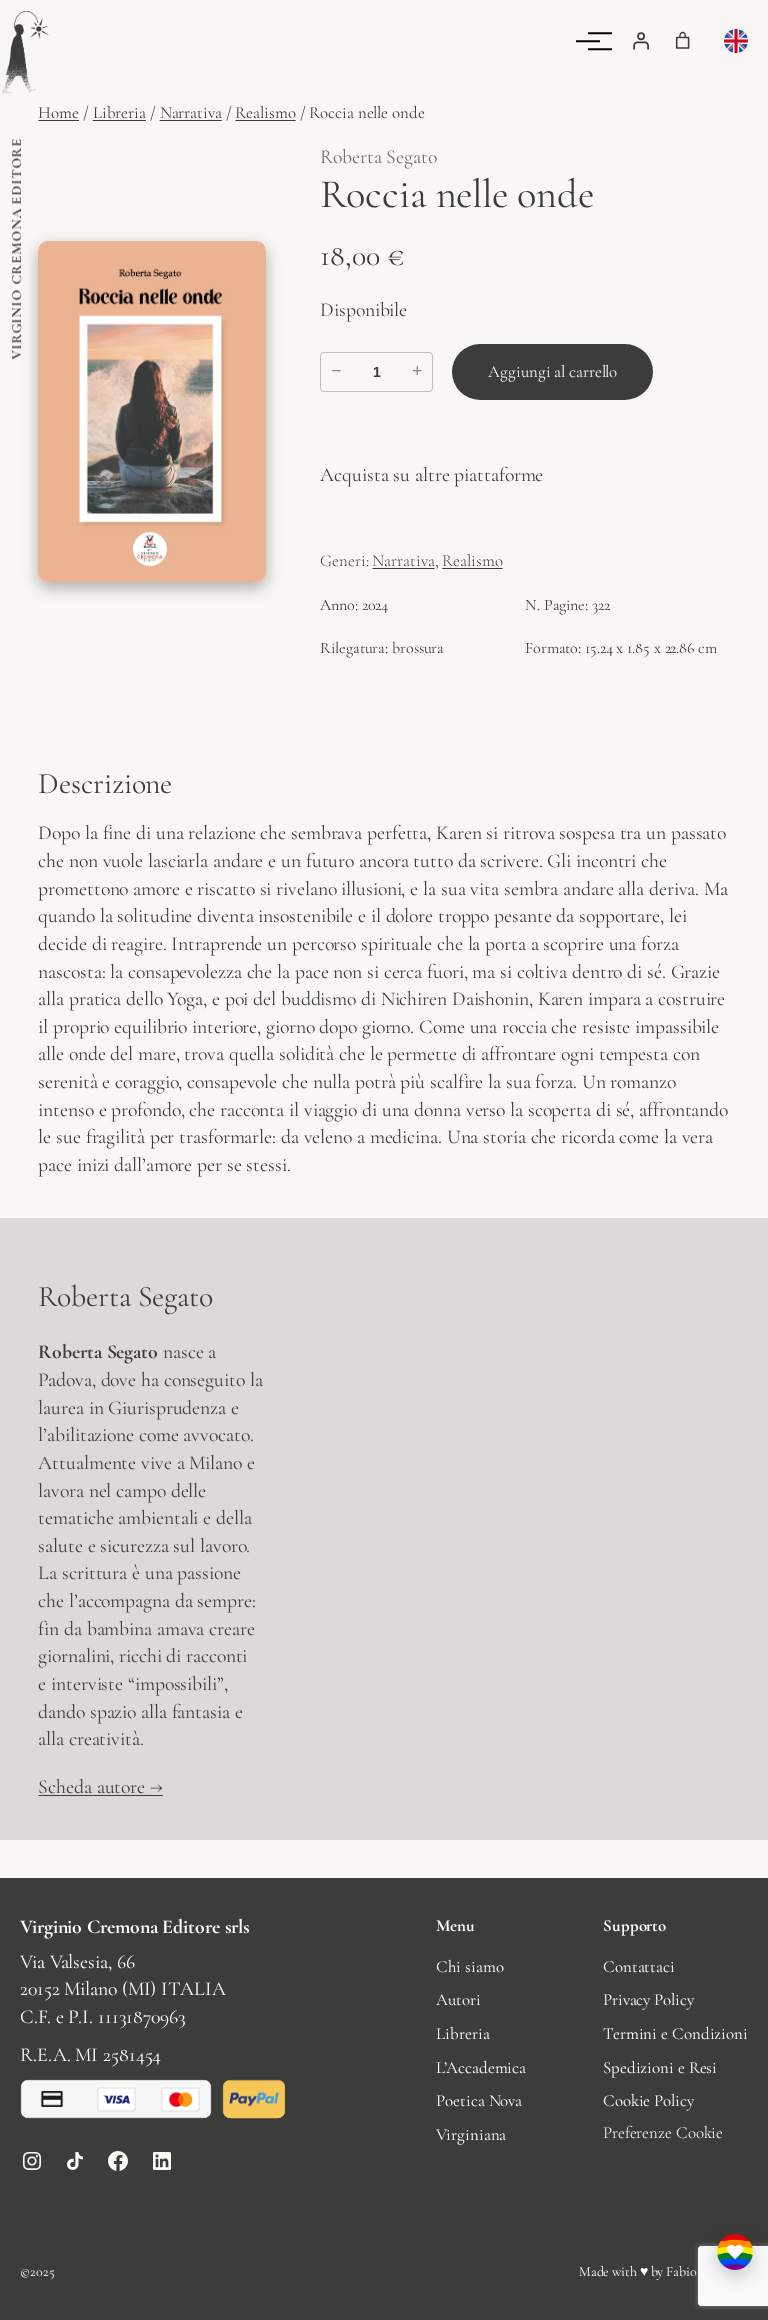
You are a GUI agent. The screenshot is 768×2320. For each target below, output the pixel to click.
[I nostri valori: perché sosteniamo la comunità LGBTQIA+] (735, 2252)
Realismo (265, 112)
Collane (337, 61)
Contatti (527, 61)
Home (58, 112)
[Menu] (600, 41)
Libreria (240, 61)
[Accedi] (641, 41)
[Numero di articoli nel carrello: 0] (683, 41)
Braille (430, 61)
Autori (149, 61)
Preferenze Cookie (663, 2132)
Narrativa (191, 112)
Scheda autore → (100, 1787)
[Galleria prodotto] (152, 411)
